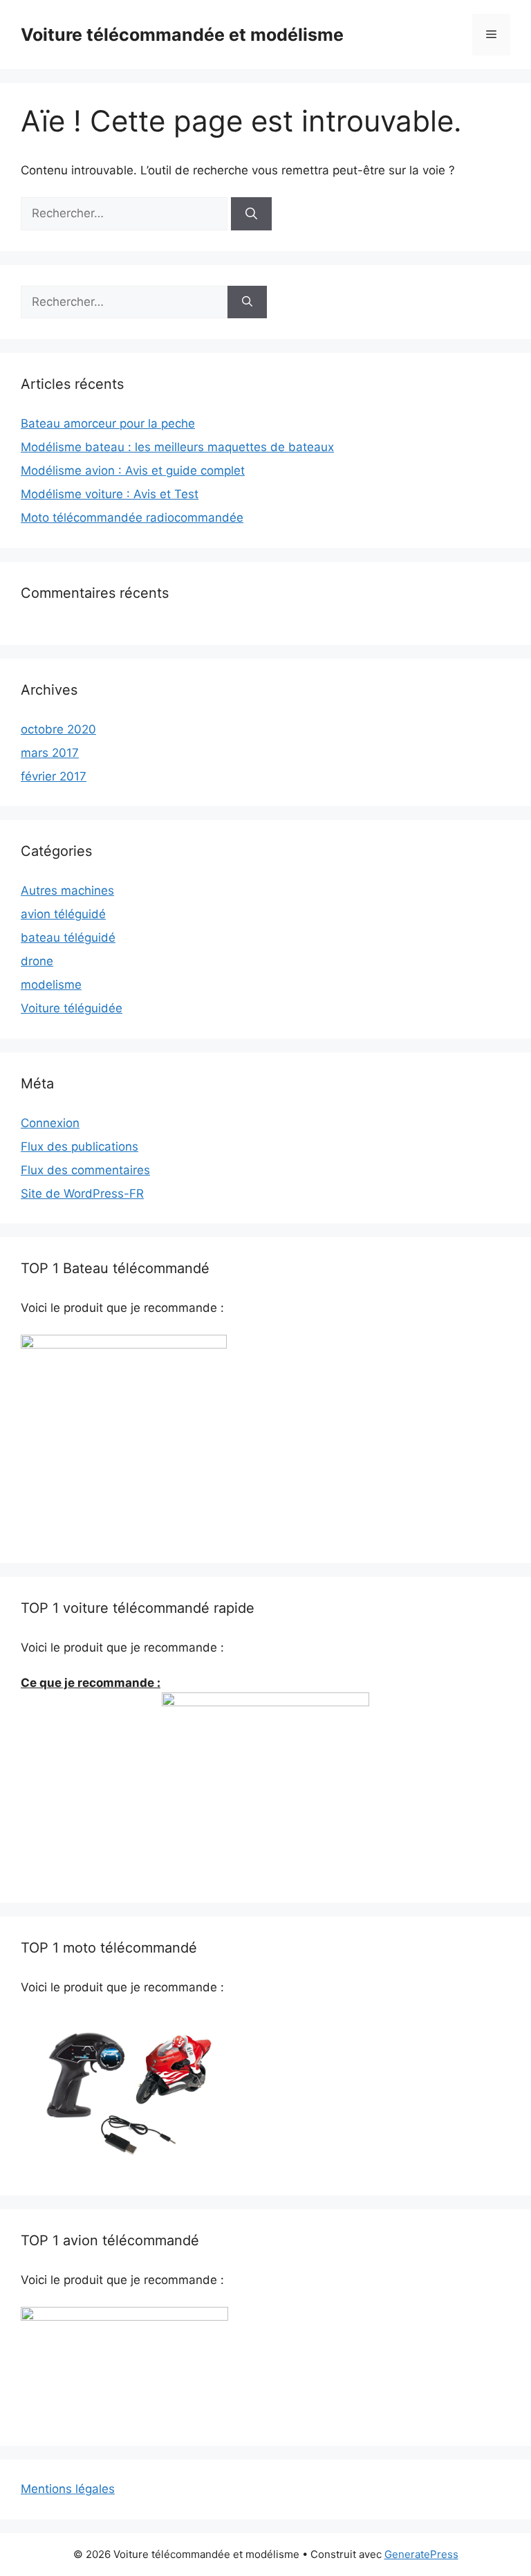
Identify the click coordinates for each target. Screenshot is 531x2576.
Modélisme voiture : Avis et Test (110, 494)
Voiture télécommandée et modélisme (182, 35)
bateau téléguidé (68, 938)
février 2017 (54, 776)
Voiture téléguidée (72, 1008)
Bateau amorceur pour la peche (108, 423)
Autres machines (67, 890)
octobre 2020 (58, 729)
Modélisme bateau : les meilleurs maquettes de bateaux (177, 447)
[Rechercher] (251, 214)
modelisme (51, 985)
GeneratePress (421, 2554)
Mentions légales (68, 2489)
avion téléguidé (63, 914)
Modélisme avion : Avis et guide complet (133, 471)
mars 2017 (50, 753)
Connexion (50, 1123)
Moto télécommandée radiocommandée (132, 518)
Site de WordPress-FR (82, 1194)
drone (37, 961)
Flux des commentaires (85, 1170)
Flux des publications (80, 1147)
